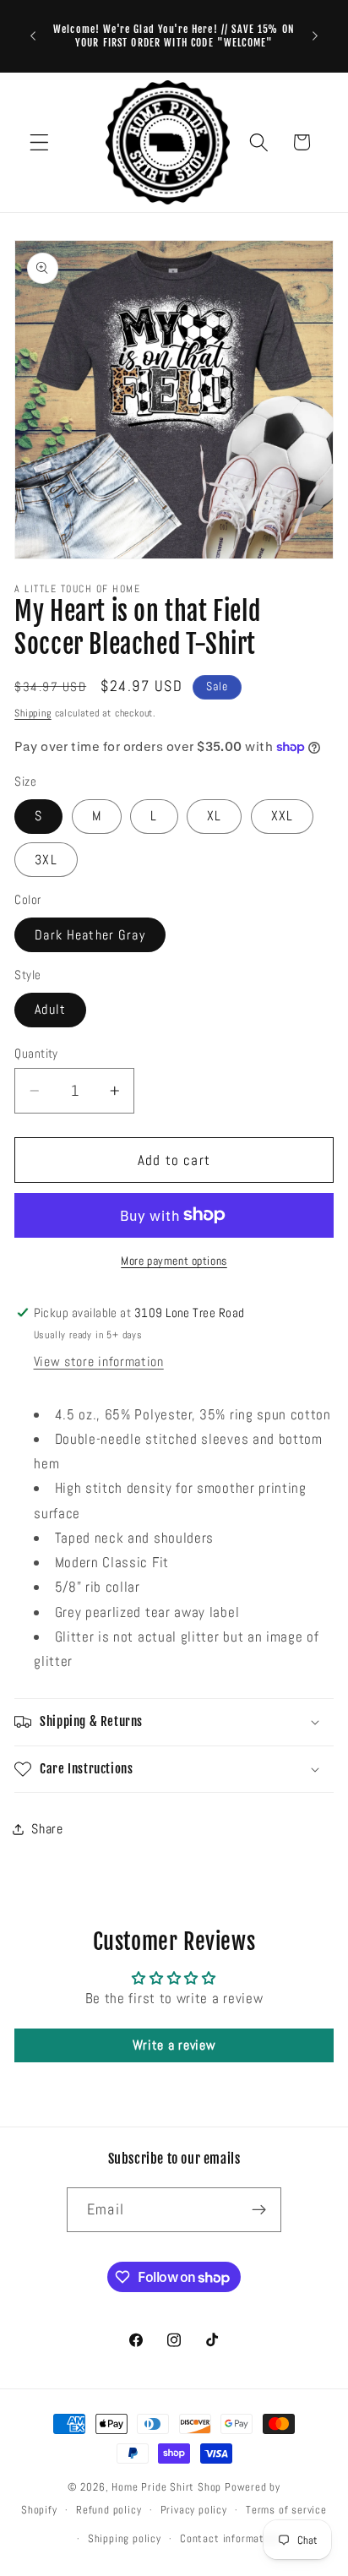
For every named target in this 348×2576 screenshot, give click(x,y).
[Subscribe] (259, 2210)
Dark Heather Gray (90, 935)
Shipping (33, 713)
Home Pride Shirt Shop (166, 2487)
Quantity (36, 1053)
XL (214, 816)
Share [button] (47, 1829)
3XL (46, 860)
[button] (39, 142)
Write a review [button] (174, 2045)
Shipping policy (125, 2539)
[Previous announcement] (33, 36)
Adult (50, 1009)
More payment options (174, 1261)
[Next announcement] (315, 36)
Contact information (229, 2539)
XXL (282, 816)
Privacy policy (194, 2510)
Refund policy (109, 2510)
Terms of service (286, 2510)
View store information (99, 1362)
